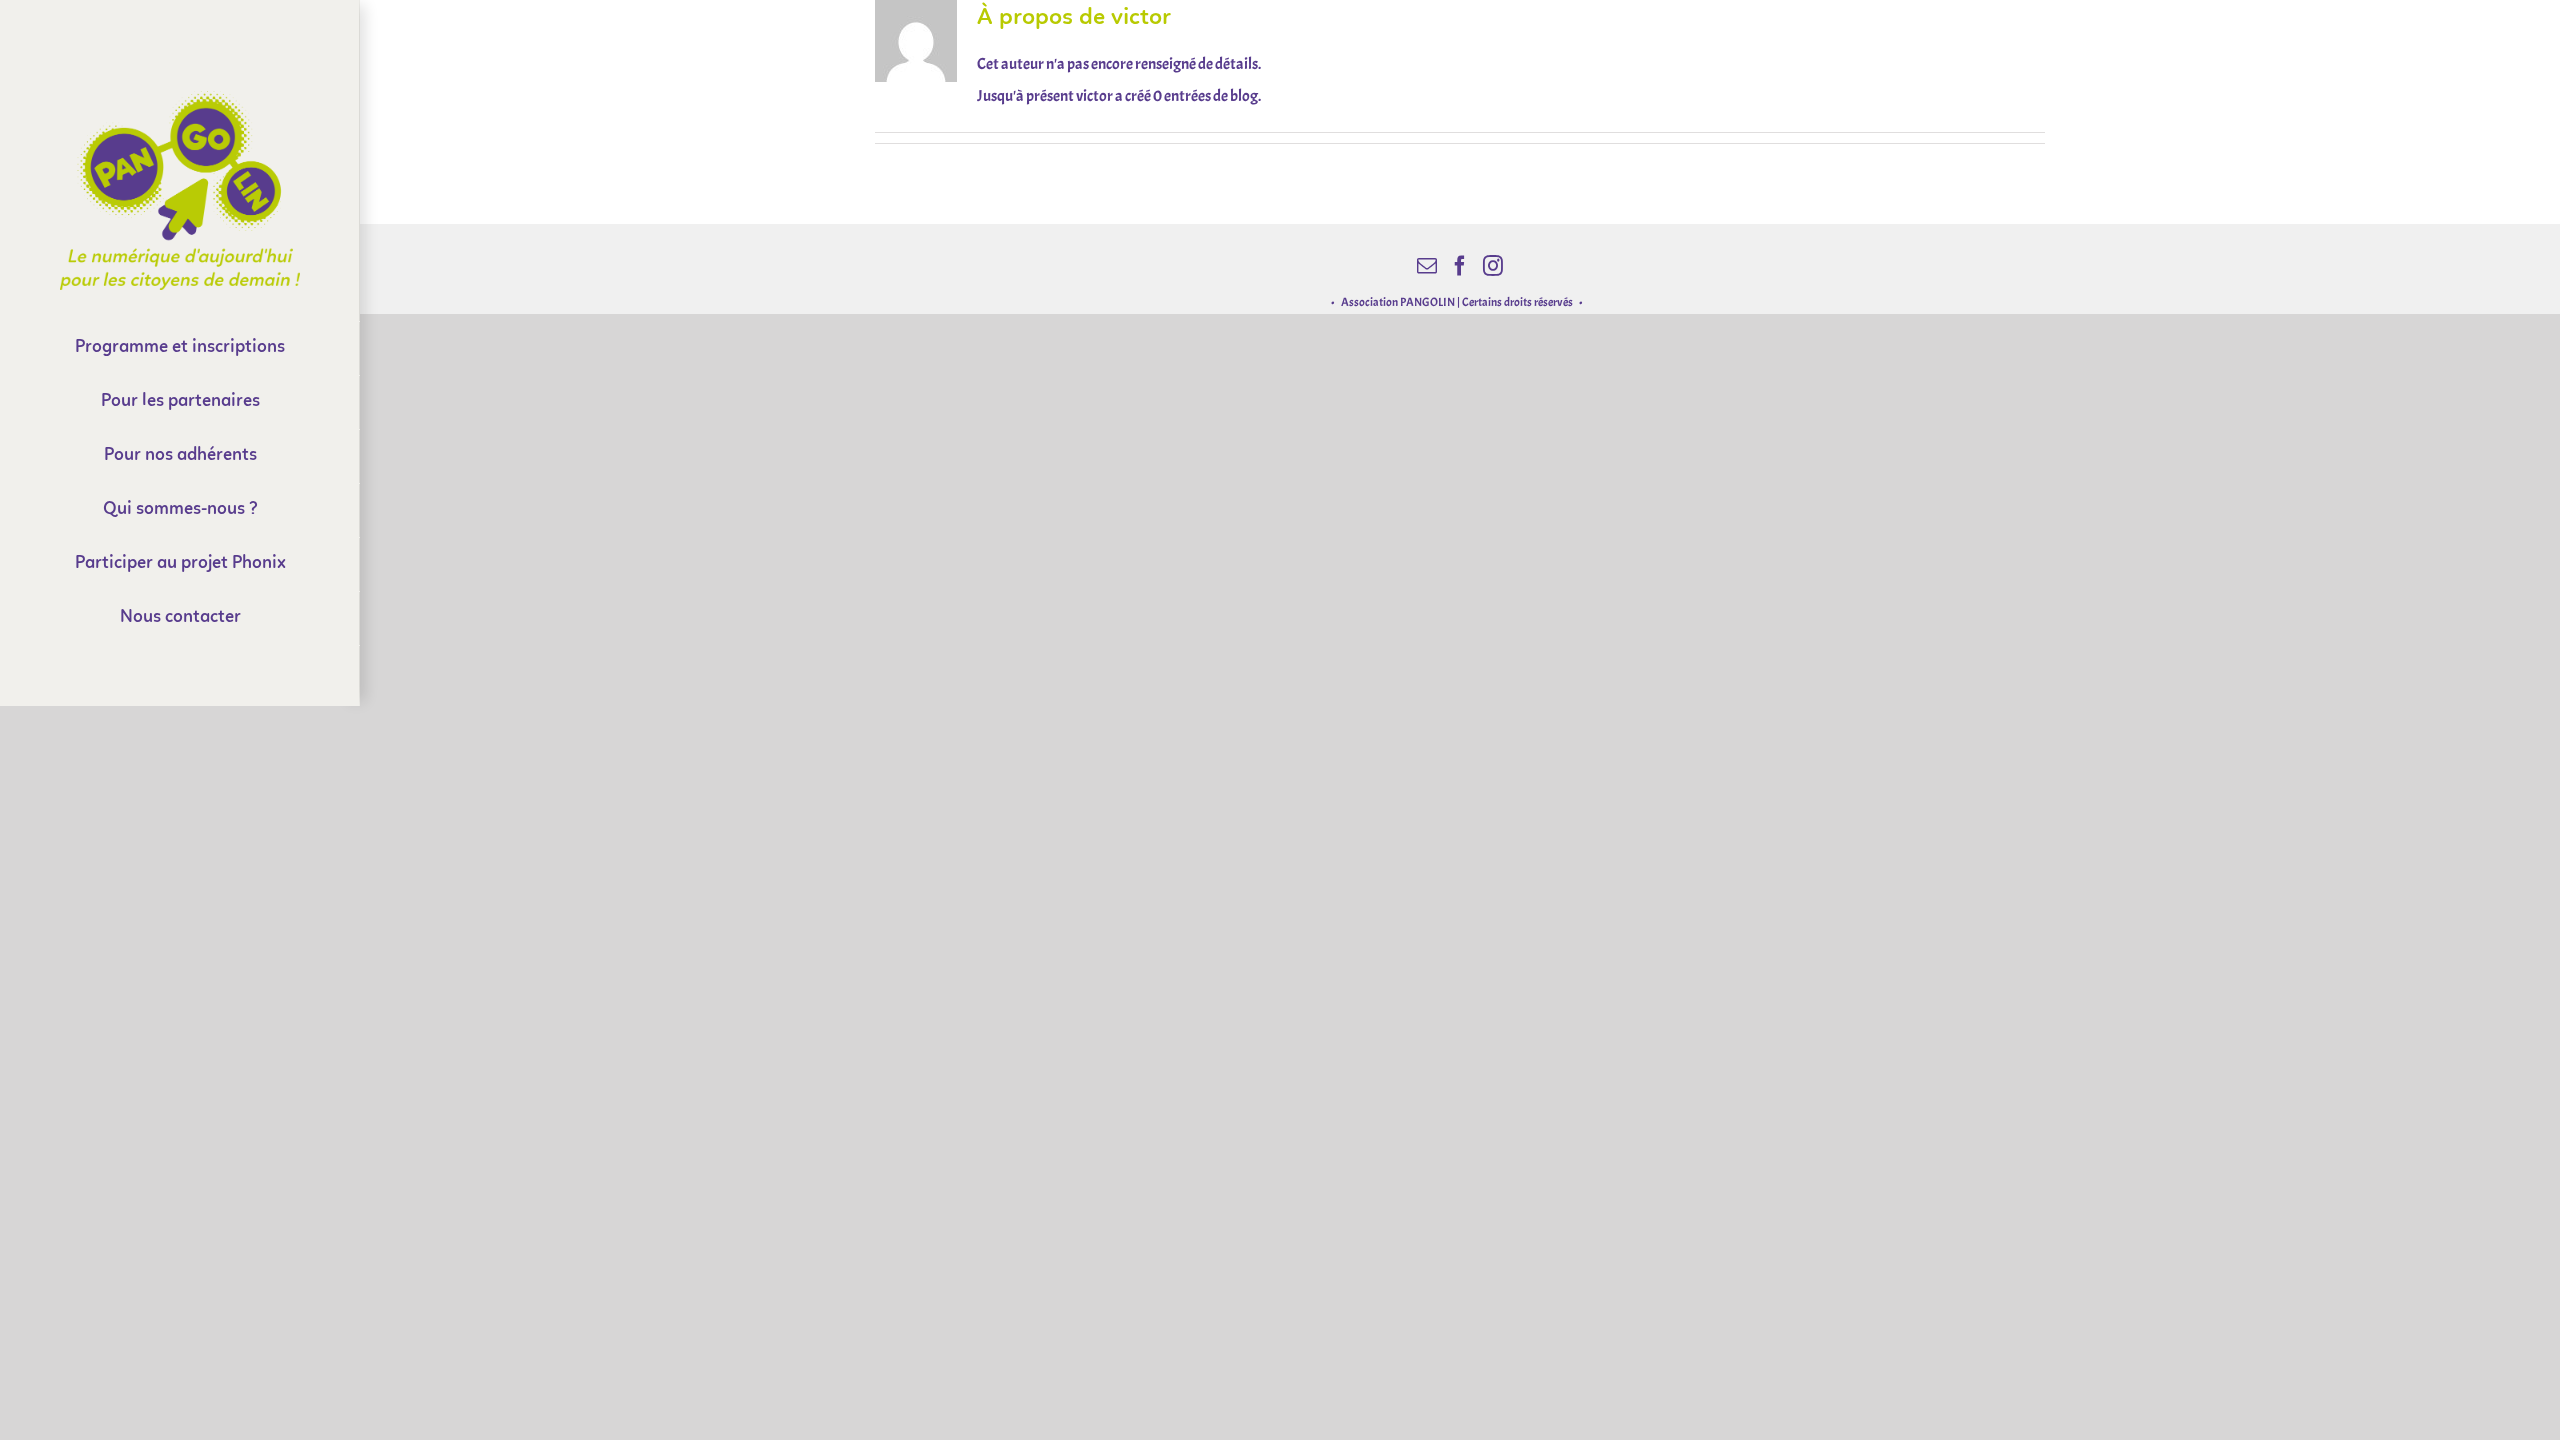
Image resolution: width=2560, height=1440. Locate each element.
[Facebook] (1460, 266)
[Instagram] (1493, 266)
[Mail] (1427, 266)
